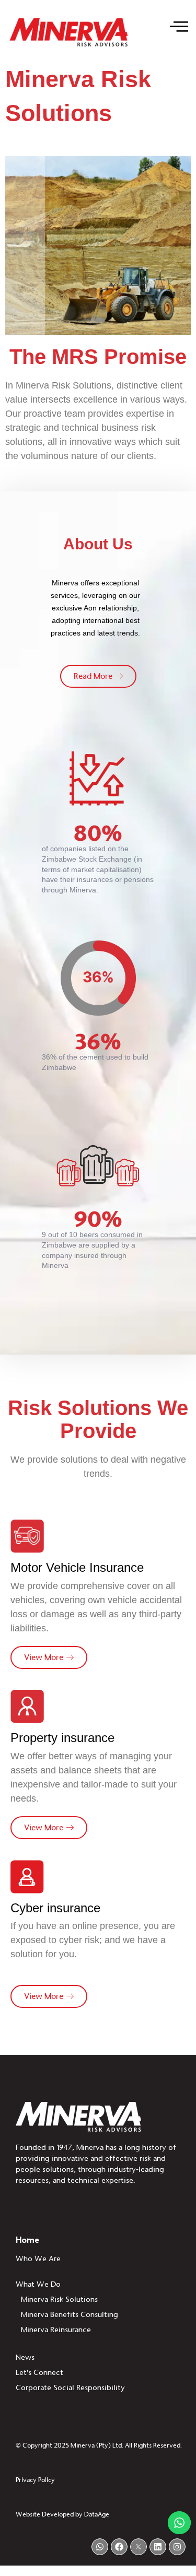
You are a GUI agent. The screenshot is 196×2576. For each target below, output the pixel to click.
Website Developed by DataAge (62, 2514)
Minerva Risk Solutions (59, 2299)
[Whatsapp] (100, 2547)
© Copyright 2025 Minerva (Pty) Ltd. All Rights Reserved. (99, 2445)
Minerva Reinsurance (56, 2330)
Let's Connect (39, 2372)
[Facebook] (119, 2547)
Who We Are (38, 2259)
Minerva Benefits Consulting (70, 2314)
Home (27, 2240)
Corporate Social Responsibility (70, 2387)
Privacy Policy (35, 2480)
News (25, 2357)
